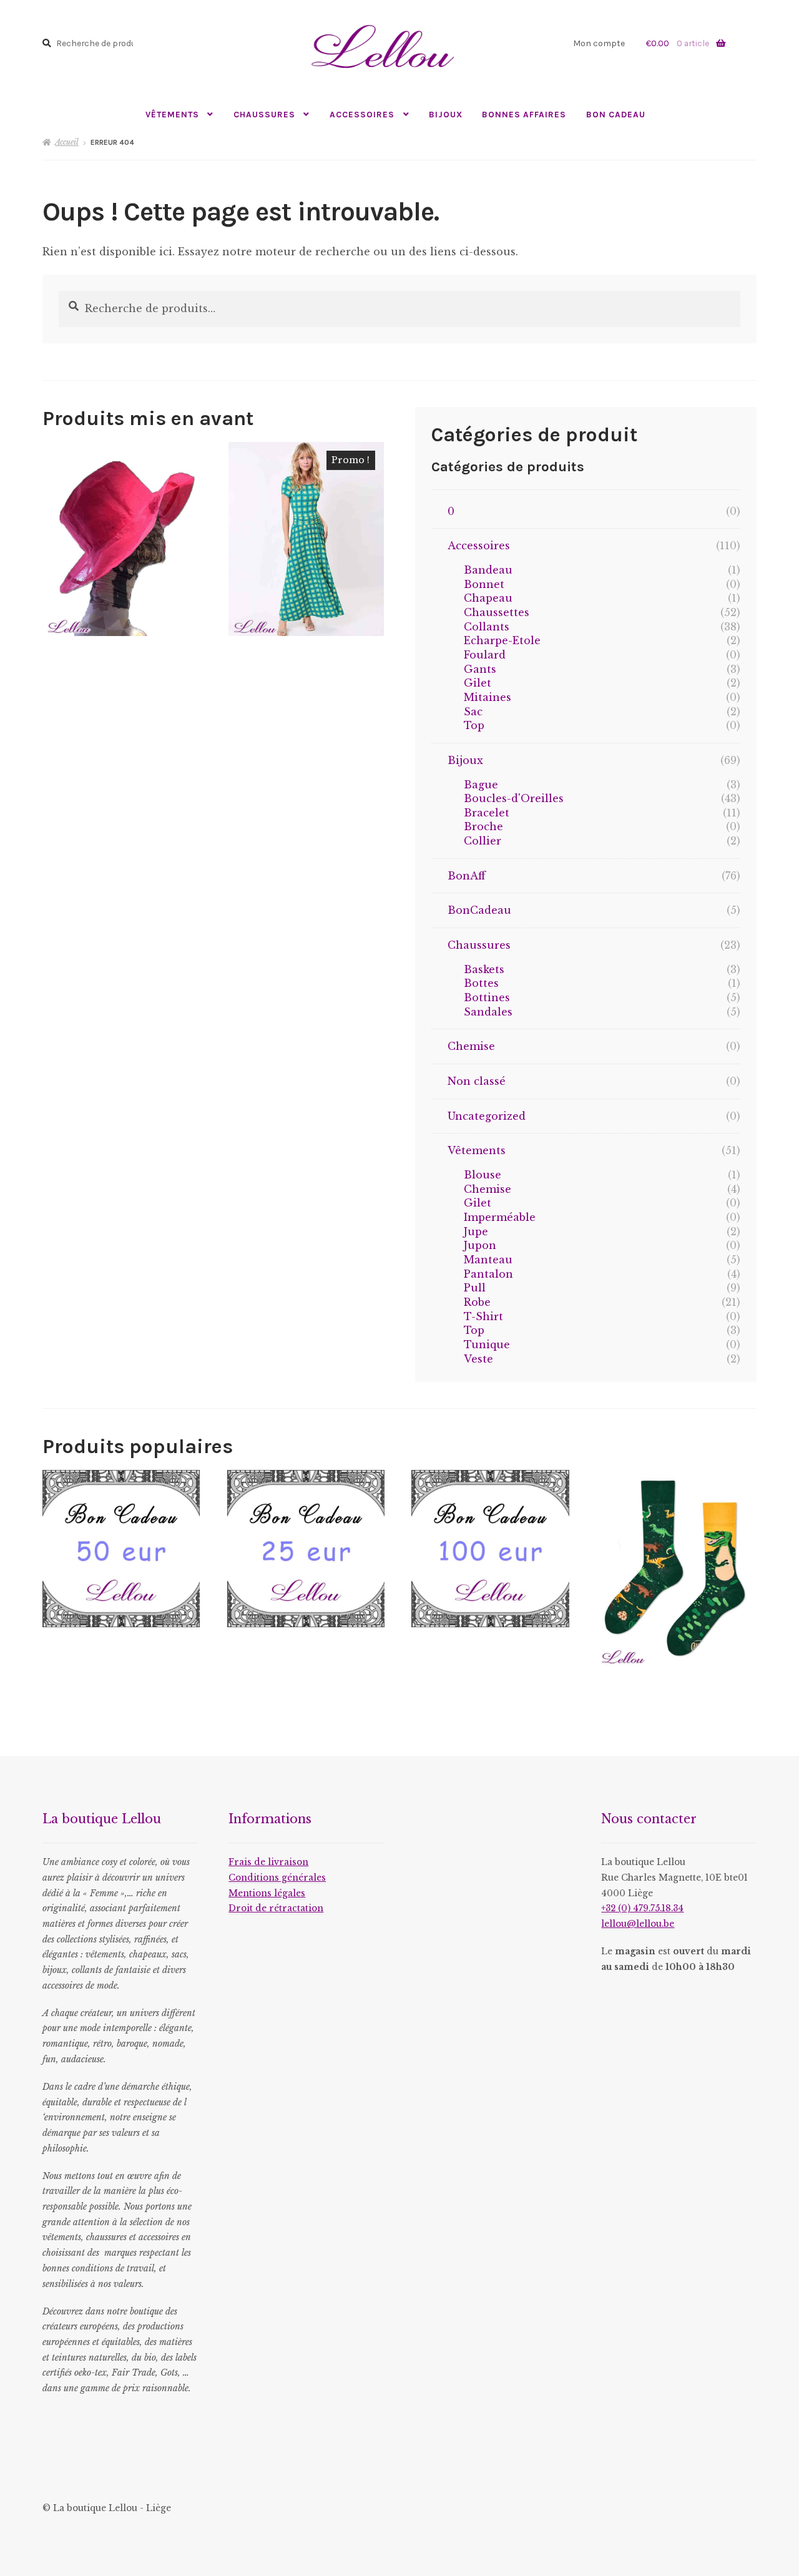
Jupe (476, 1232)
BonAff (467, 876)
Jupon (480, 1245)
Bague (481, 785)
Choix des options (306, 538)
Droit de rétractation (276, 1908)
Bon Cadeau (616, 114)
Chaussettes (497, 612)
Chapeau (488, 598)
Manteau (488, 1260)
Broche (483, 826)
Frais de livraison (268, 1862)
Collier (483, 841)
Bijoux (446, 114)
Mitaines (488, 697)
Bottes (481, 983)
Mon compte (599, 43)
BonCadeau (479, 910)
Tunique (487, 1344)
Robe (477, 1302)
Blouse (483, 1175)
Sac (473, 712)
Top (474, 725)
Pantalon (488, 1274)
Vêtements (172, 114)
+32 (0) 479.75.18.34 (642, 1908)
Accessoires (362, 114)
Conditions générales (277, 1878)
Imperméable (500, 1217)
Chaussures (264, 114)
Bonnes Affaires (524, 114)
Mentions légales (267, 1893)
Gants (480, 669)
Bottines (487, 997)
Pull (475, 1288)
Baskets (484, 969)
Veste (478, 1359)
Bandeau (488, 570)
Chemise (471, 1046)
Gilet (478, 683)
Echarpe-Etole (502, 640)
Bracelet (487, 813)
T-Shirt (483, 1316)
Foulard (485, 655)
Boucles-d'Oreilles (514, 798)
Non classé (477, 1081)
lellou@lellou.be (638, 1924)
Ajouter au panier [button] (120, 538)
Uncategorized (487, 1116)
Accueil (67, 142)
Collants (487, 627)
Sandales (488, 1012)
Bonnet (484, 584)
